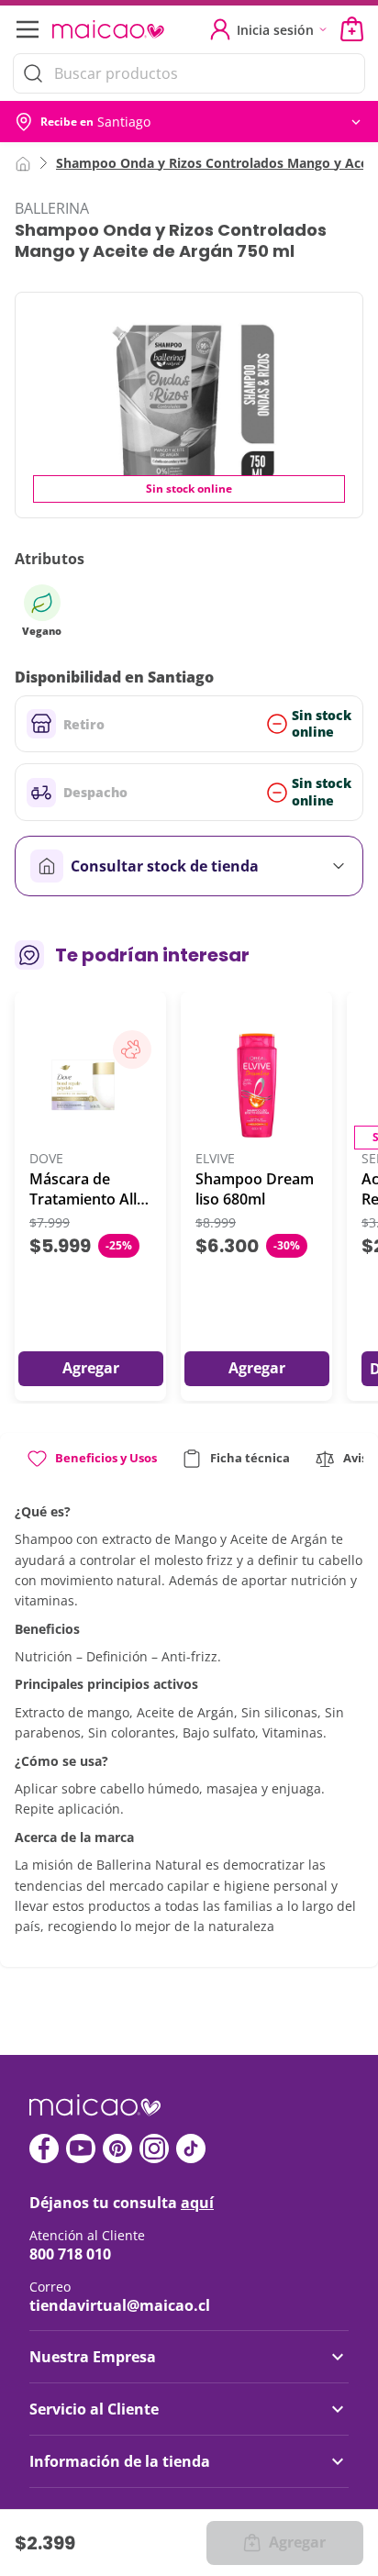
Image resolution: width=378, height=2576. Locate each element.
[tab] (91, 1466)
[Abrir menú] (26, 29)
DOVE (46, 1159)
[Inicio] (23, 162)
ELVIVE (215, 1159)
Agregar (297, 2542)
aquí (197, 2203)
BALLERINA (52, 208)
